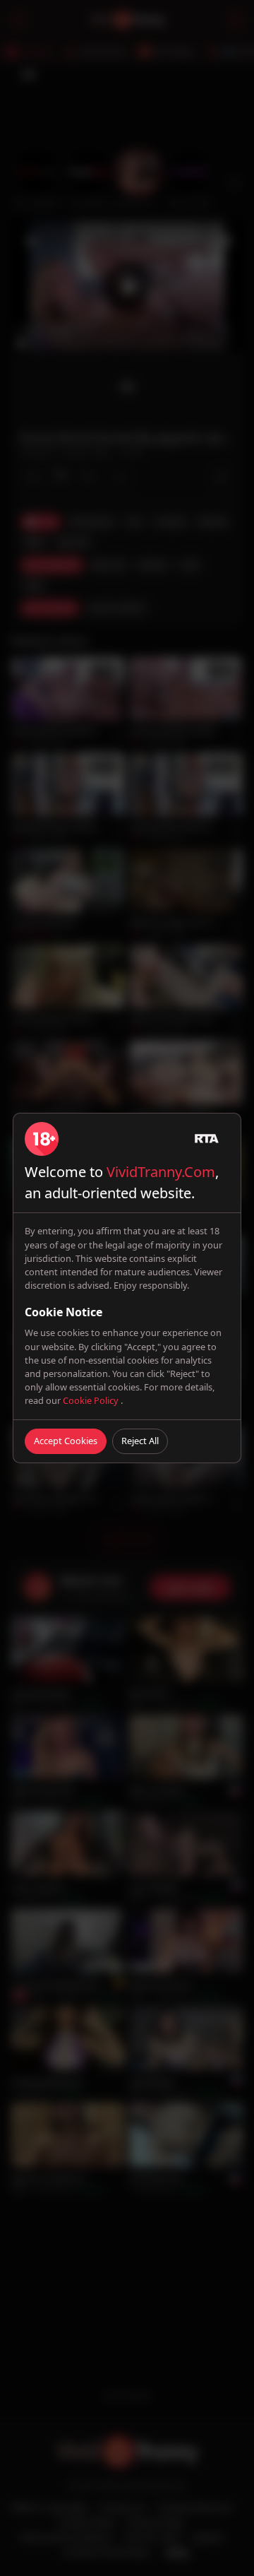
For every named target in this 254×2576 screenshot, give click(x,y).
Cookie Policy (92, 1400)
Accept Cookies (66, 1441)
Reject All (140, 1441)
